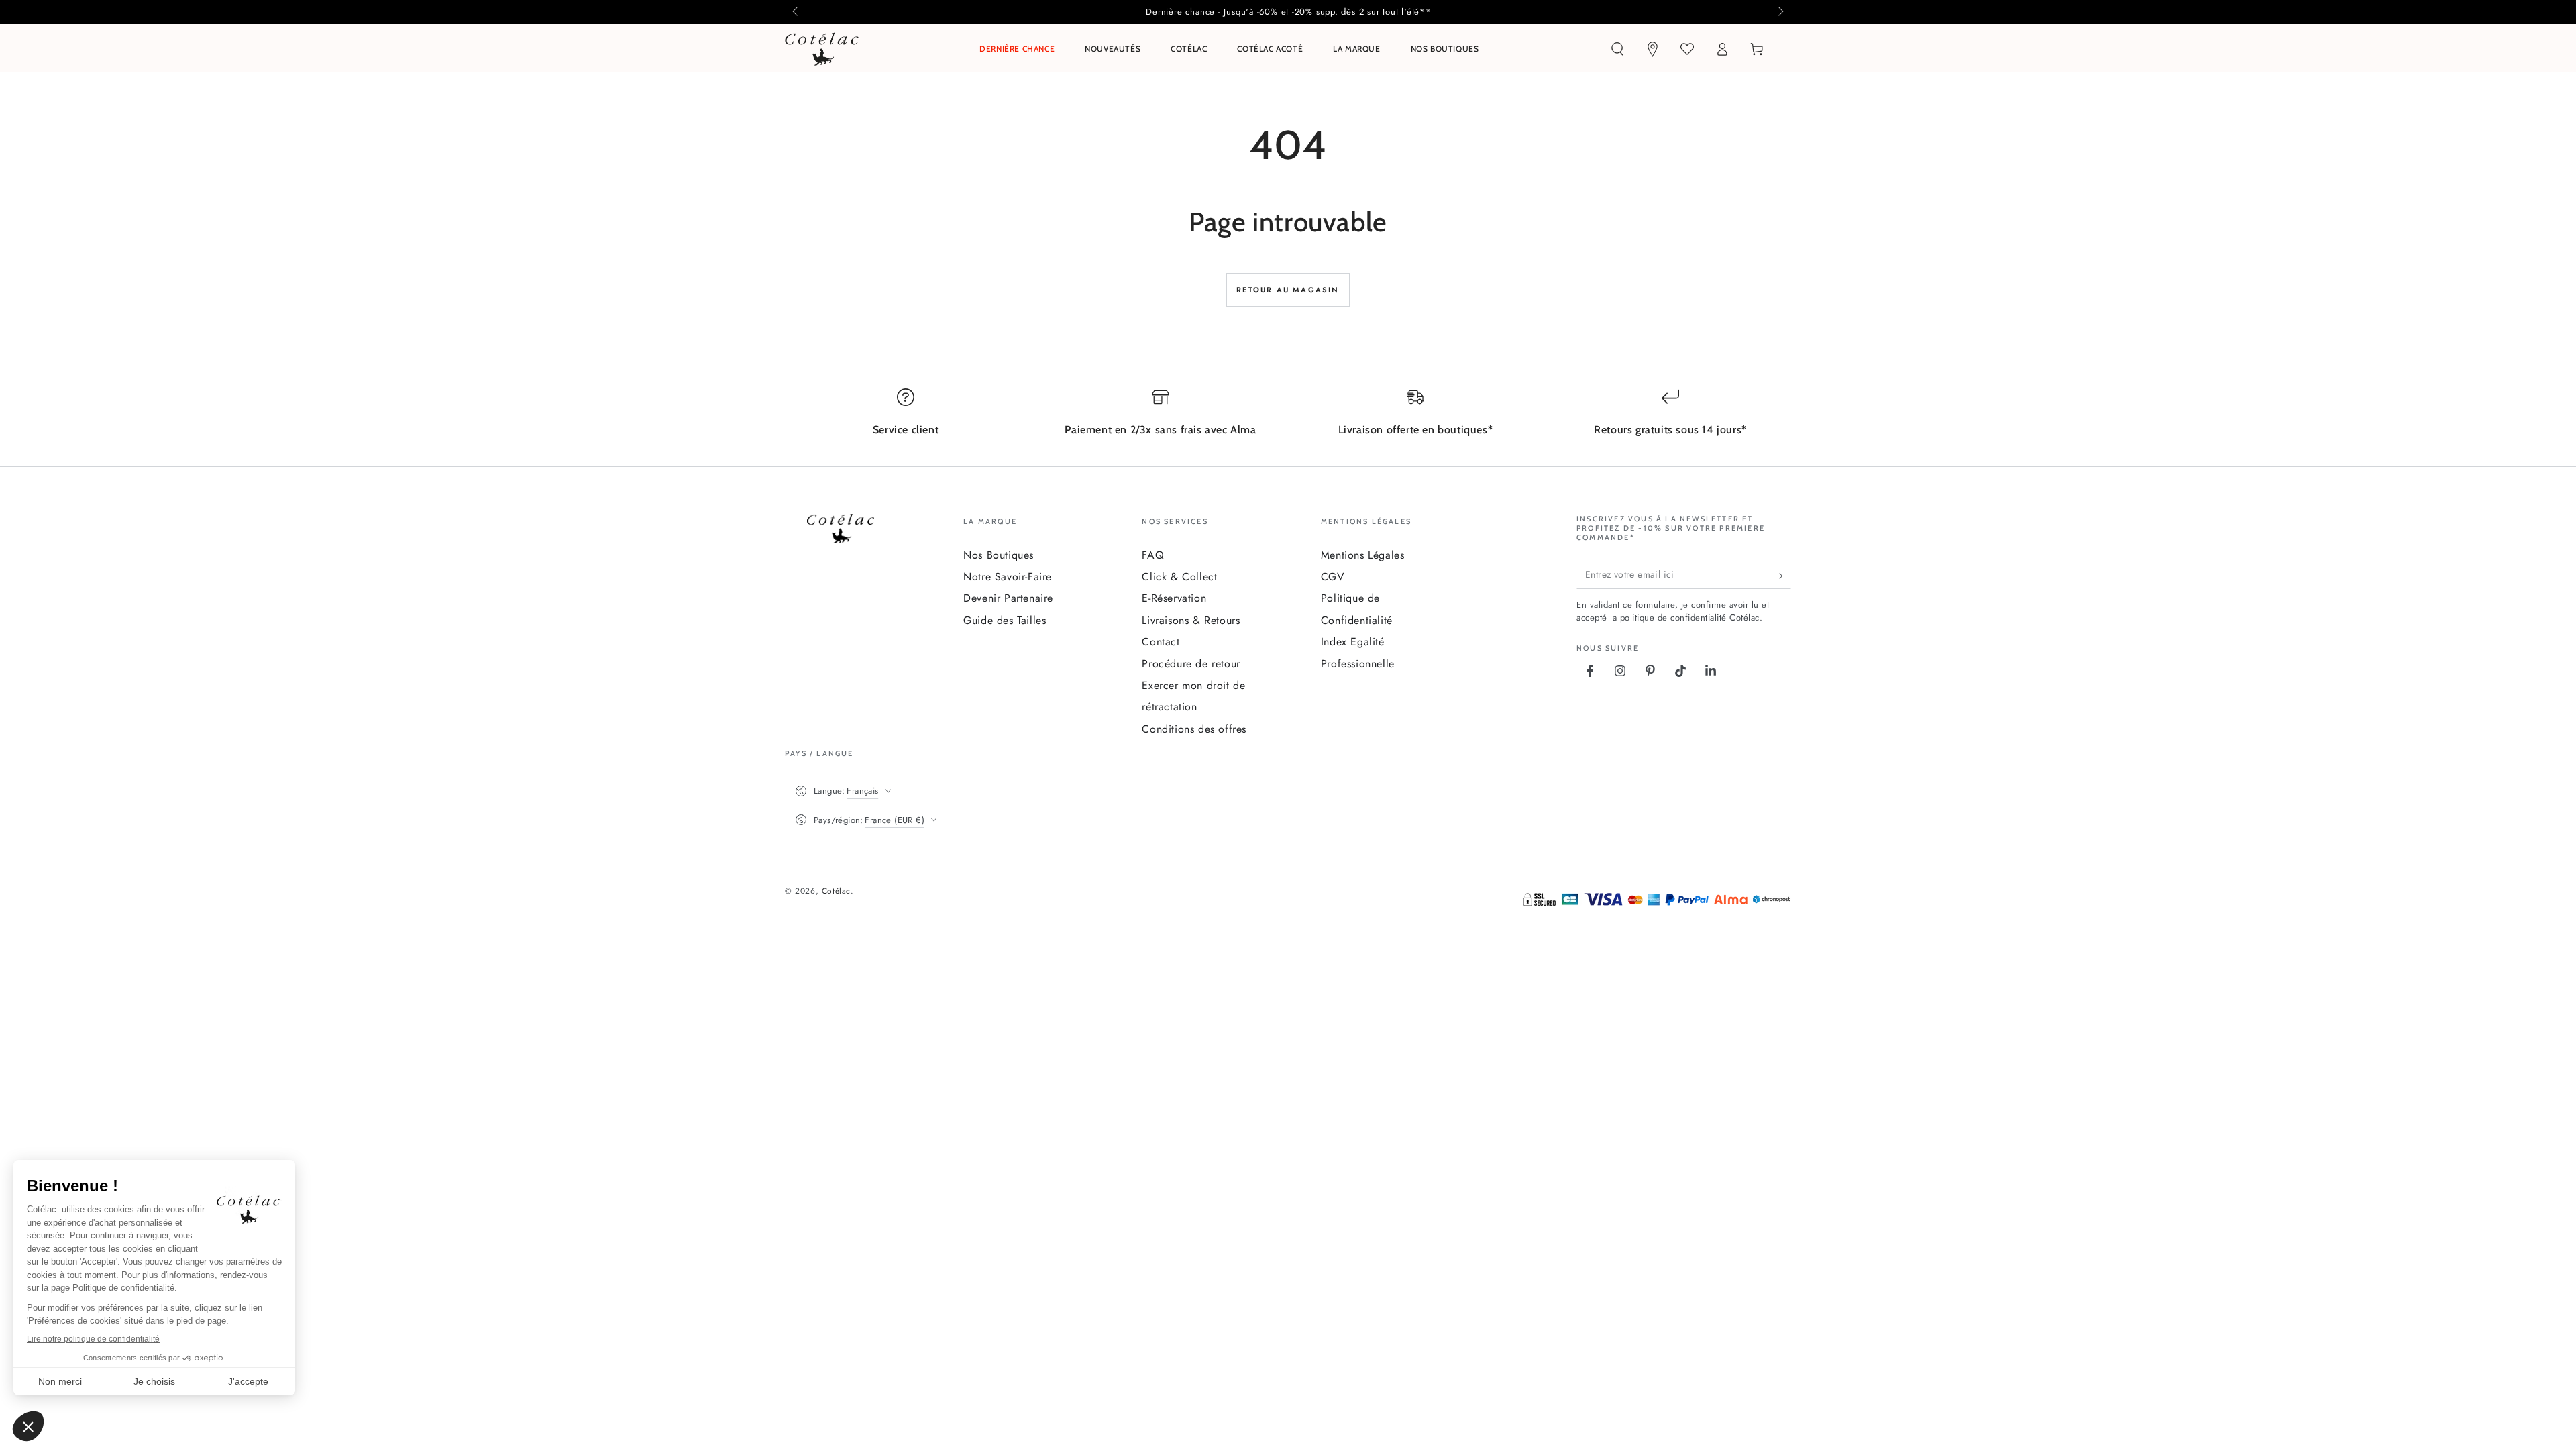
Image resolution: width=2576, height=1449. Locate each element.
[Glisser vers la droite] (1780, 12)
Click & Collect (1179, 577)
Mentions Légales (1363, 555)
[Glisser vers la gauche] (796, 12)
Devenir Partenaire (1008, 598)
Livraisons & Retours (1191, 620)
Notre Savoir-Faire (1008, 577)
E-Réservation (1174, 598)
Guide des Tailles (1005, 620)
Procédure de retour (1191, 664)
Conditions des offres (1194, 729)
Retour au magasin (1288, 290)
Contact (1161, 642)
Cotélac (836, 891)
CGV (1333, 577)
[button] (1617, 49)
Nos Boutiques (999, 555)
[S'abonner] (1783, 576)
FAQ (1153, 555)
